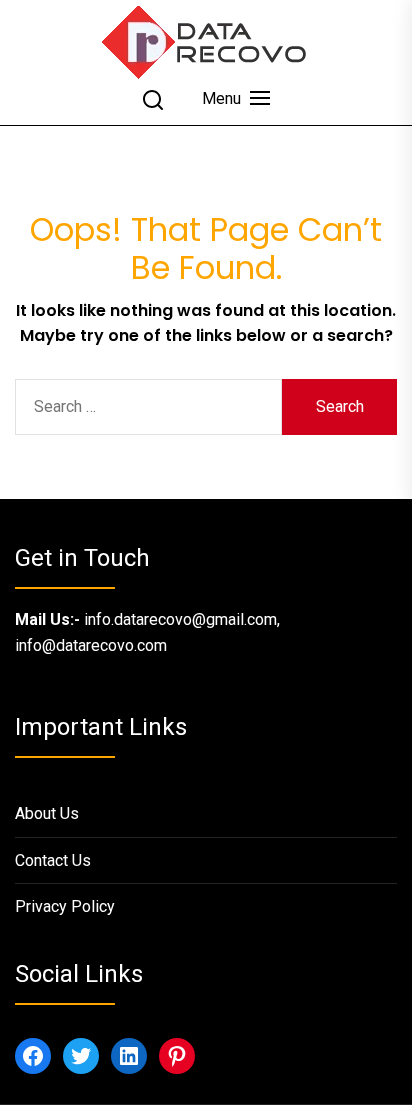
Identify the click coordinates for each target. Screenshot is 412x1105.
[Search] (153, 100)
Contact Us (53, 860)
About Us (47, 813)
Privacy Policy (65, 906)
